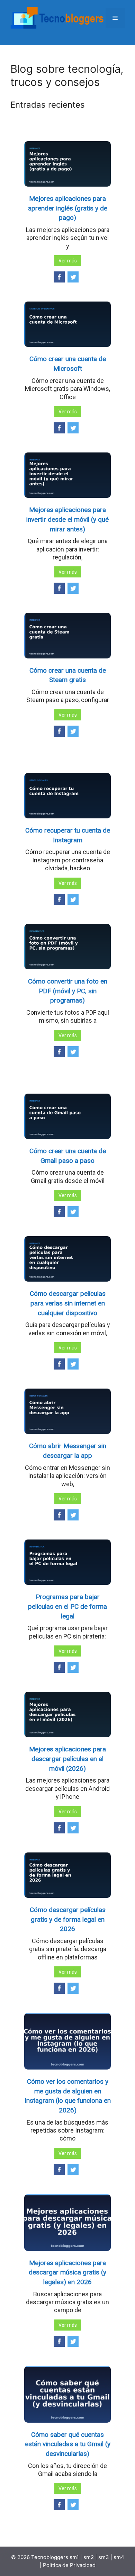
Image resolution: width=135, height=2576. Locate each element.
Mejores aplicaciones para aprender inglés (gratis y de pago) (68, 208)
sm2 (89, 2557)
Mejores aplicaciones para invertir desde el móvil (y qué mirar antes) (67, 519)
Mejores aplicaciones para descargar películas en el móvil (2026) (67, 1759)
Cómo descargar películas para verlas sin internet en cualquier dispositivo (68, 1303)
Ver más (68, 261)
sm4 (119, 2557)
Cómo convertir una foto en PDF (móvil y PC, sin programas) (68, 991)
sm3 (104, 2557)
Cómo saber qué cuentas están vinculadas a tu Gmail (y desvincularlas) (68, 2444)
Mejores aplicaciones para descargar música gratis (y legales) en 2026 (67, 2272)
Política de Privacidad (69, 2565)
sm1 (75, 2557)
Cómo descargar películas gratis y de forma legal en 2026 (68, 1919)
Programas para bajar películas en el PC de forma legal (67, 1606)
